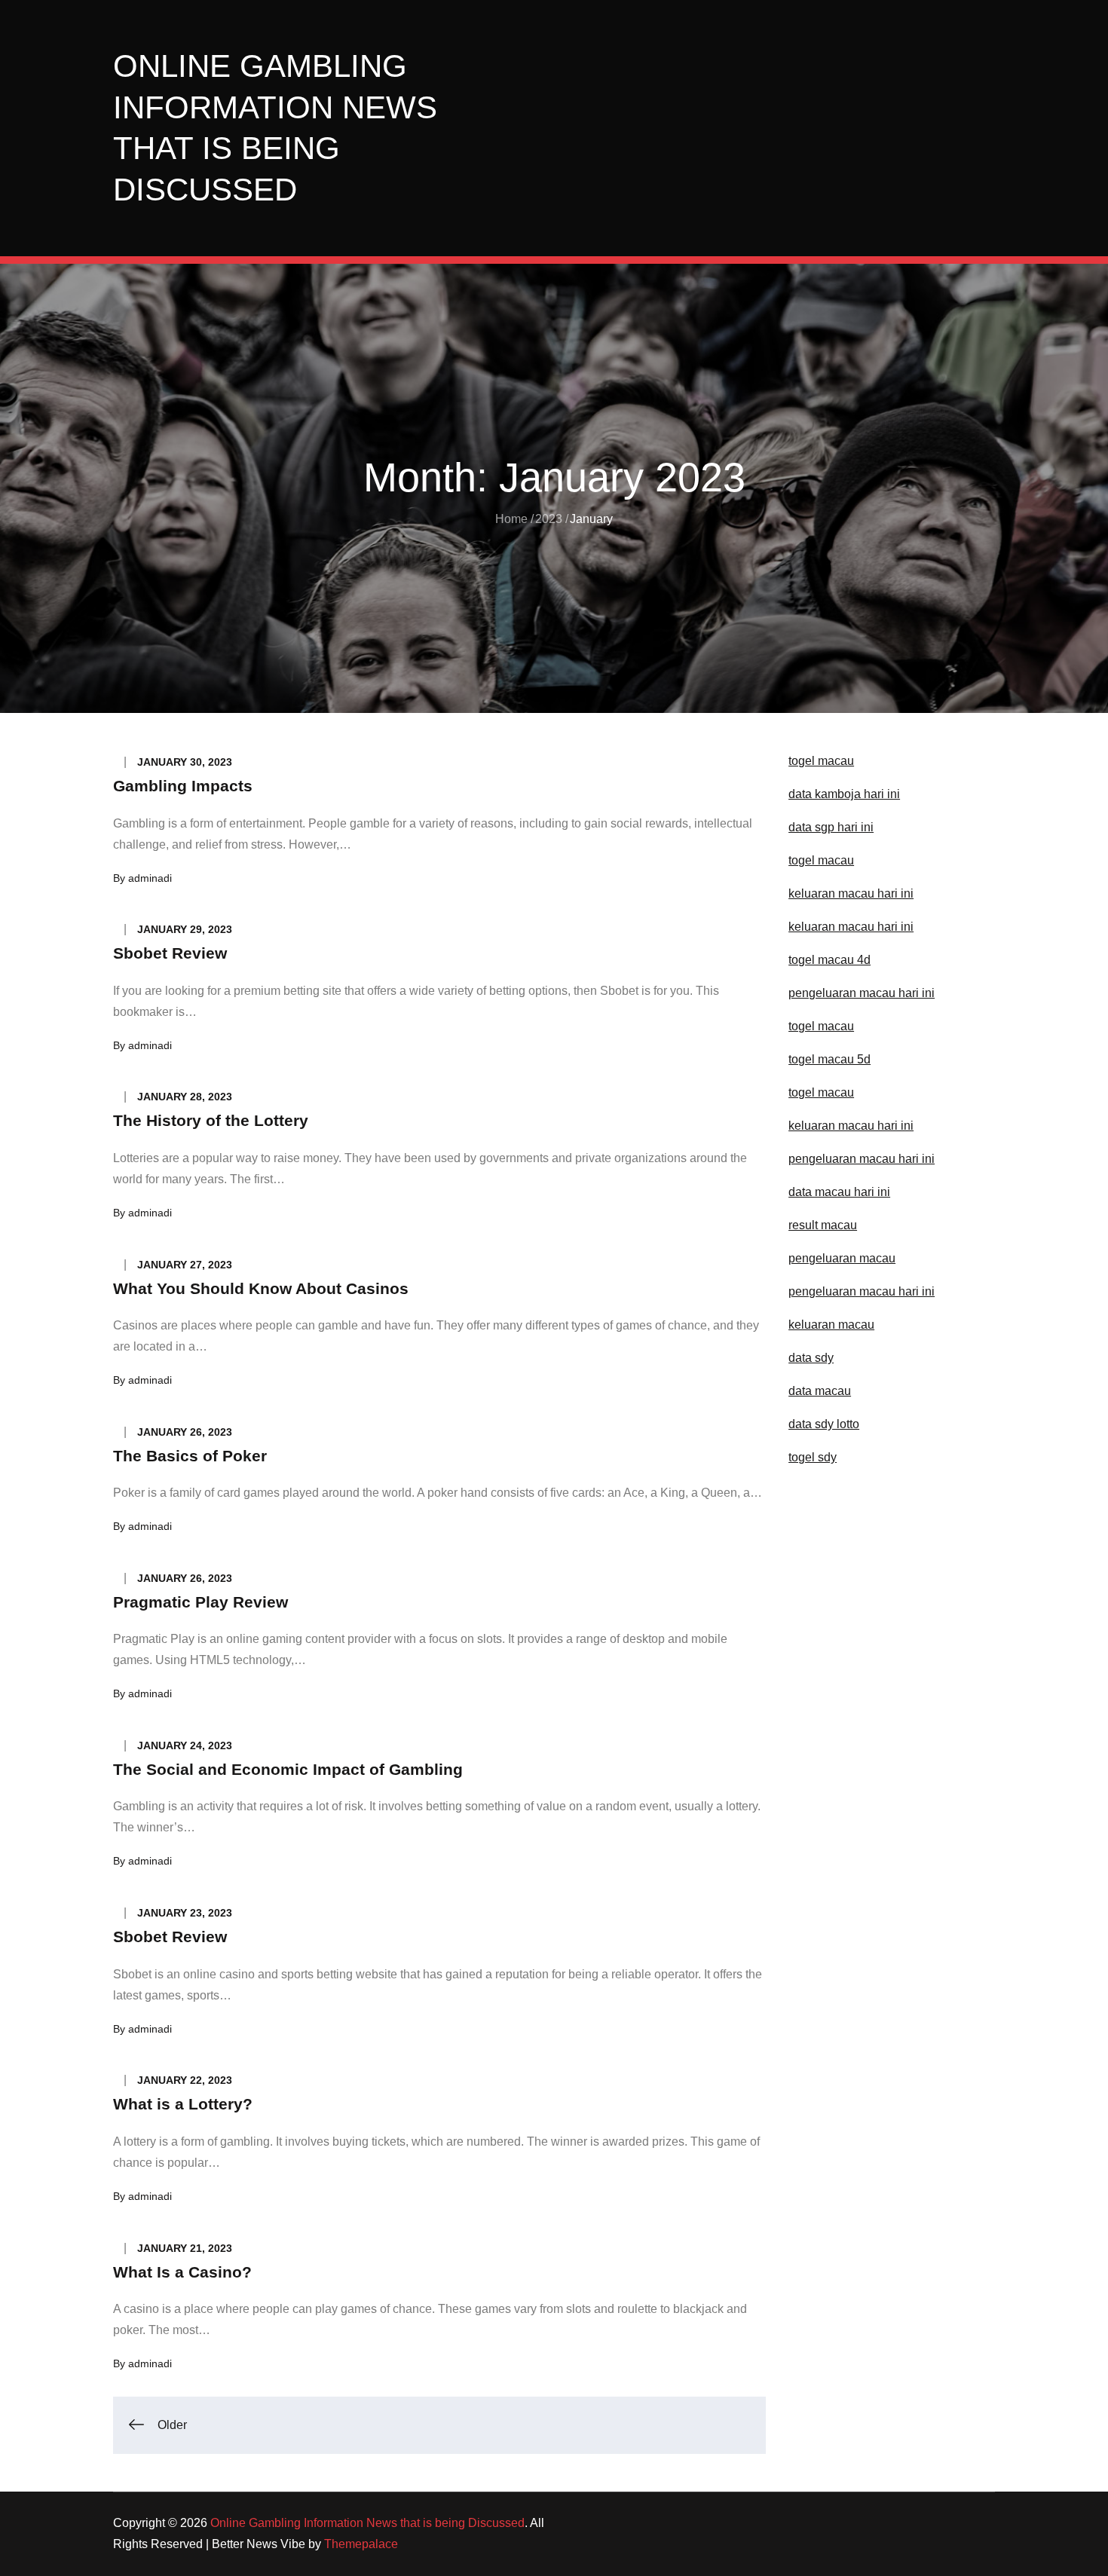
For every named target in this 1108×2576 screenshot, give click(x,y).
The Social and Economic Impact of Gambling (288, 1769)
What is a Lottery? (183, 2104)
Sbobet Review (170, 953)
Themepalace (361, 2544)
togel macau (821, 1092)
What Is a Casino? (182, 2272)
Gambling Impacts (183, 786)
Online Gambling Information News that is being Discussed (367, 2523)
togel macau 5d (829, 1059)
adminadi (150, 878)
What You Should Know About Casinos (261, 1288)
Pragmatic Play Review (200, 1602)
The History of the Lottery (211, 1120)
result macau (823, 1225)
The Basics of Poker (190, 1456)
